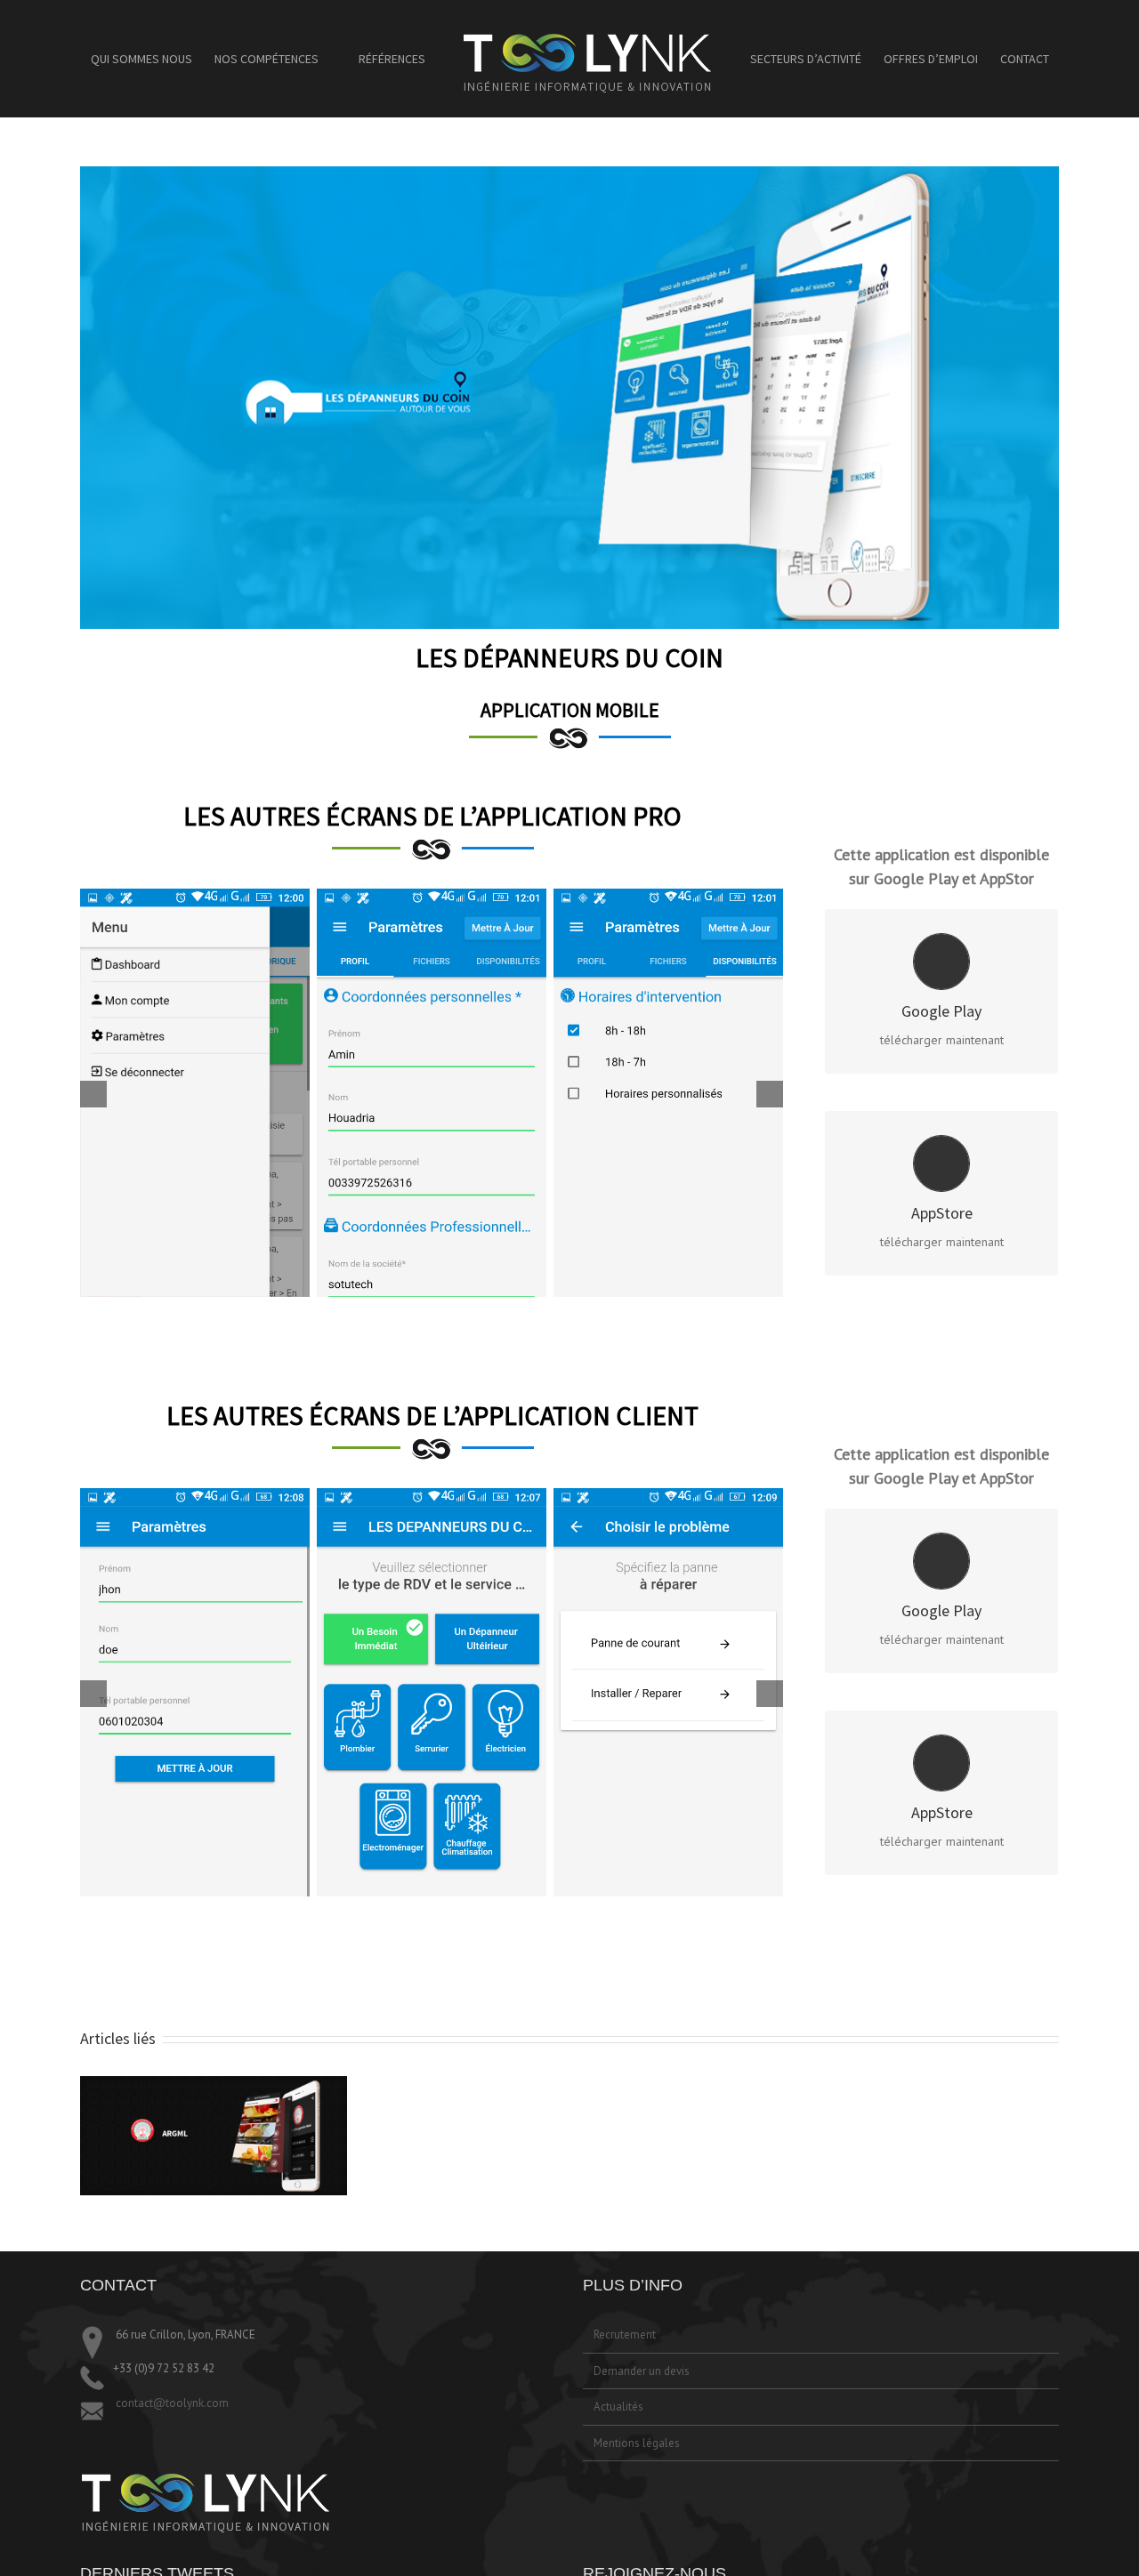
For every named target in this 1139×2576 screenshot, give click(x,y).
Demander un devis (642, 2371)
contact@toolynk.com (171, 2403)
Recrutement (625, 2334)
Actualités (618, 2407)
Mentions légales (637, 2443)
